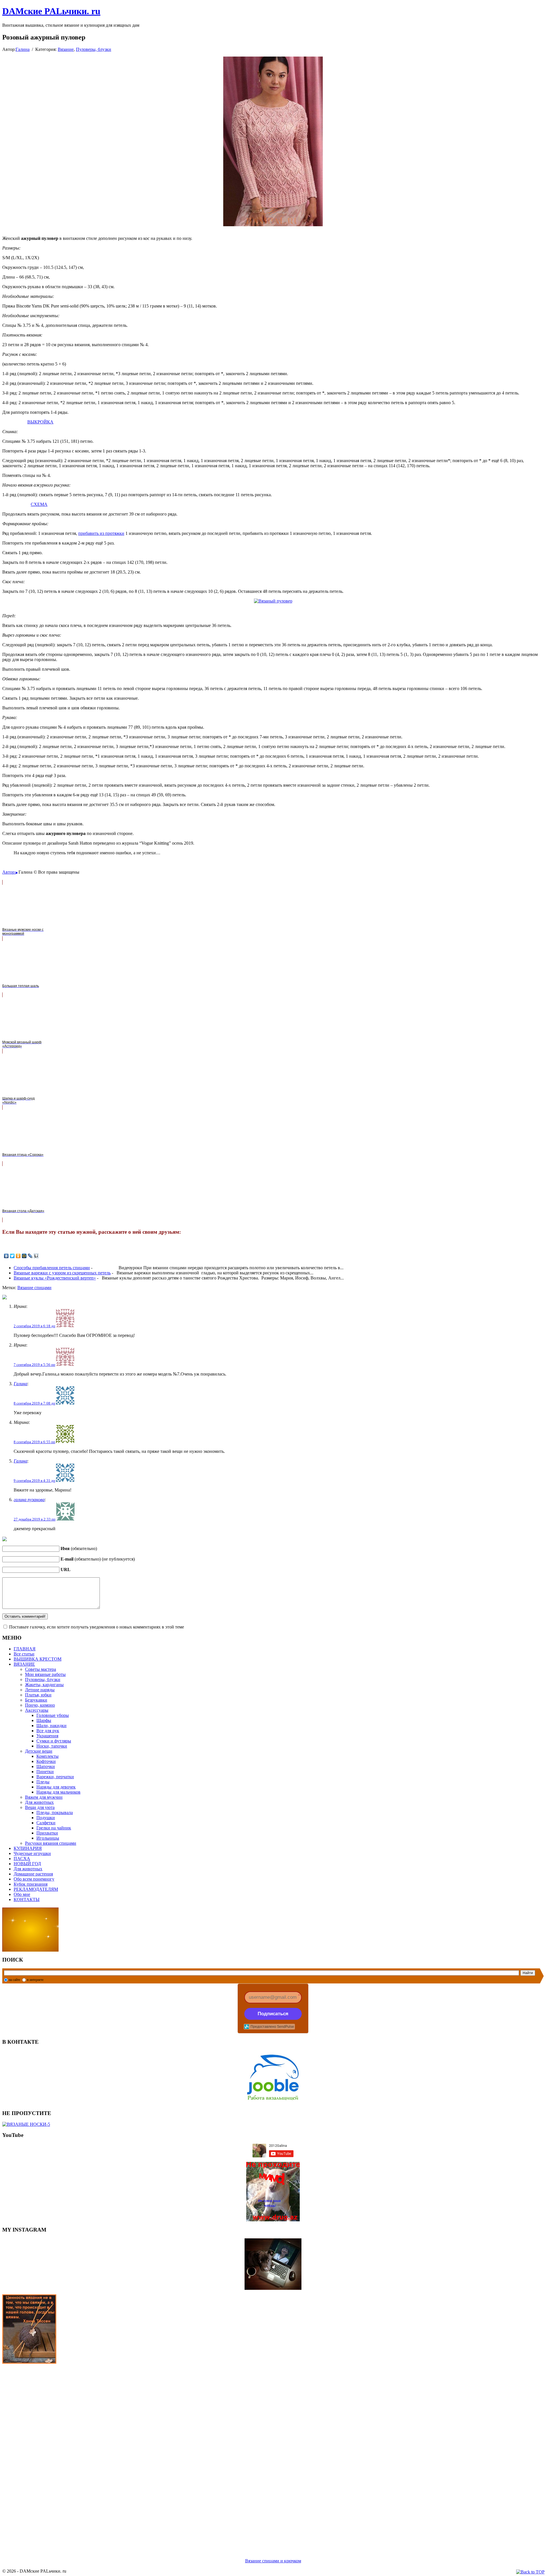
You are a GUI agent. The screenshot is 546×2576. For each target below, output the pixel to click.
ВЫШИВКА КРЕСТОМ (38, 1659)
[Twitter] (12, 1256)
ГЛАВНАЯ (25, 1649)
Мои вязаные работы (45, 1674)
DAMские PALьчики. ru (51, 11)
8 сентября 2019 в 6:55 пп (34, 1442)
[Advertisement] (173, 2454)
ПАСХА (22, 1859)
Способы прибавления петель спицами (52, 1268)
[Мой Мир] (24, 1256)
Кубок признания (31, 1884)
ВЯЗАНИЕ (24, 1664)
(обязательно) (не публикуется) (98, 1559)
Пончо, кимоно (40, 1705)
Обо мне (22, 1894)
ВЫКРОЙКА (40, 422)
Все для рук (48, 1731)
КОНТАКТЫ (27, 1899)
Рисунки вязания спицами (51, 1843)
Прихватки (47, 1833)
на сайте (15, 1980)
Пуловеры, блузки (94, 49)
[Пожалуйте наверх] (530, 2572)
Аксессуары (37, 1710)
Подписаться (273, 2014)
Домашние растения (33, 1874)
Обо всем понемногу (34, 1879)
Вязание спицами (34, 1288)
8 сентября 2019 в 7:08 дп (34, 1403)
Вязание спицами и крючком (273, 2561)
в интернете (35, 1980)
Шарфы (44, 1720)
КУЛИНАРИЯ (28, 1848)
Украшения (47, 1736)
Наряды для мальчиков (58, 1792)
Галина (23, 49)
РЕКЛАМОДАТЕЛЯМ (36, 1889)
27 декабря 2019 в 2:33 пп (35, 1519)
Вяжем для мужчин (44, 1797)
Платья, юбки (38, 1695)
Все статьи (24, 1654)
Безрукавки (36, 1700)
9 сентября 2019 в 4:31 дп (34, 1481)
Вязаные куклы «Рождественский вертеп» (55, 1278)
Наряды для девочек (56, 1787)
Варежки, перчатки (55, 1777)
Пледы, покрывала (55, 1812)
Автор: (9, 872)
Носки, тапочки (52, 1746)
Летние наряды (40, 1690)
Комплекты (47, 1756)
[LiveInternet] (36, 1256)
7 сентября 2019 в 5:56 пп (34, 1365)
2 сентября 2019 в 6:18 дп (34, 1326)
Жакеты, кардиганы (44, 1685)
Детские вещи (39, 1751)
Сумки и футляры (54, 1741)
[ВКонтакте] (6, 1256)
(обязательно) (79, 1548)
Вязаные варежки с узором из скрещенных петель (62, 1273)
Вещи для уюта (40, 1807)
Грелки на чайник (54, 1828)
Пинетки (45, 1772)
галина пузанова (29, 1500)
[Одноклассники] (18, 1256)
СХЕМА (39, 504)
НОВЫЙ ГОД (27, 1864)
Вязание (66, 49)
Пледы (43, 1782)
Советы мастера (41, 1669)
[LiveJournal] (30, 1256)
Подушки (46, 1818)
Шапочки (46, 1766)
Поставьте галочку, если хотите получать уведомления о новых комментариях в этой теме (97, 1627)
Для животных (39, 1802)
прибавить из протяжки (101, 533)
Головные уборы (53, 1715)
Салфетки (46, 1823)
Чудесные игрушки (32, 1853)
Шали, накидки (51, 1726)
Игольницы (48, 1838)
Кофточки (46, 1761)
